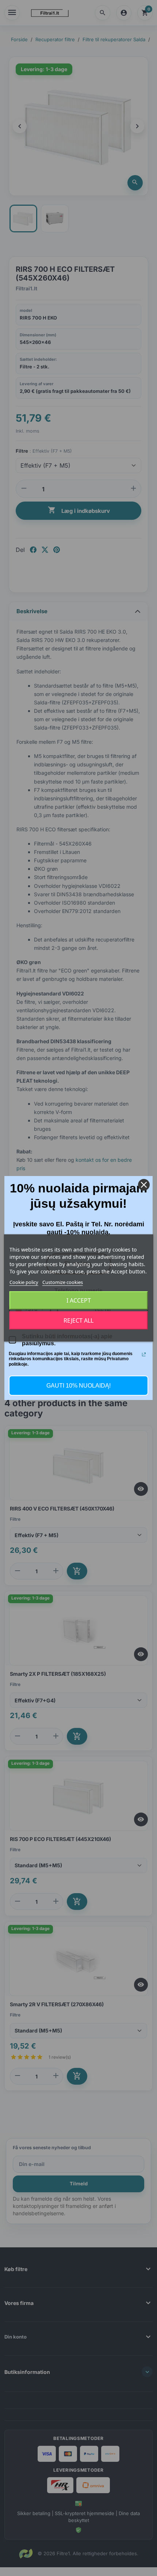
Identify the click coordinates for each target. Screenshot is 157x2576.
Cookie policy (24, 1282)
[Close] (144, 1185)
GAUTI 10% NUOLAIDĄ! (78, 1386)
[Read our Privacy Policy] (144, 1354)
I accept (79, 1300)
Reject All (78, 1320)
